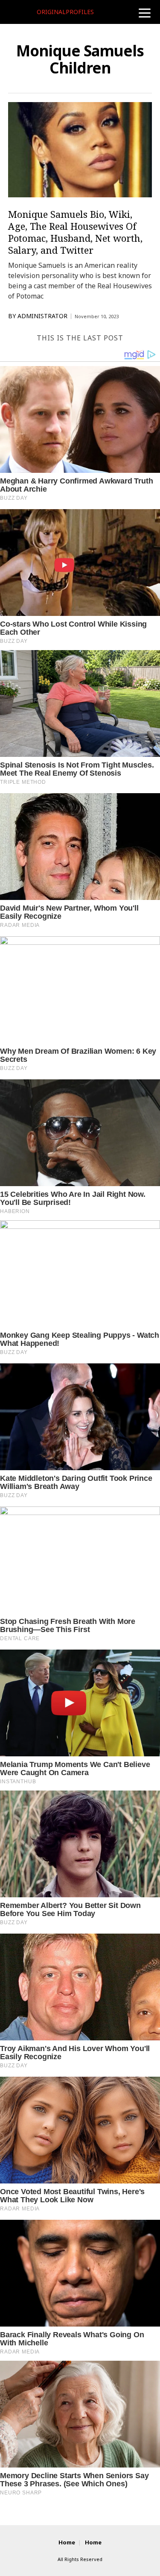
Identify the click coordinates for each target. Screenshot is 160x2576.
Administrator (42, 316)
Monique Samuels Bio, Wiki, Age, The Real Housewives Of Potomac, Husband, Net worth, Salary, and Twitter (75, 232)
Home (67, 2542)
